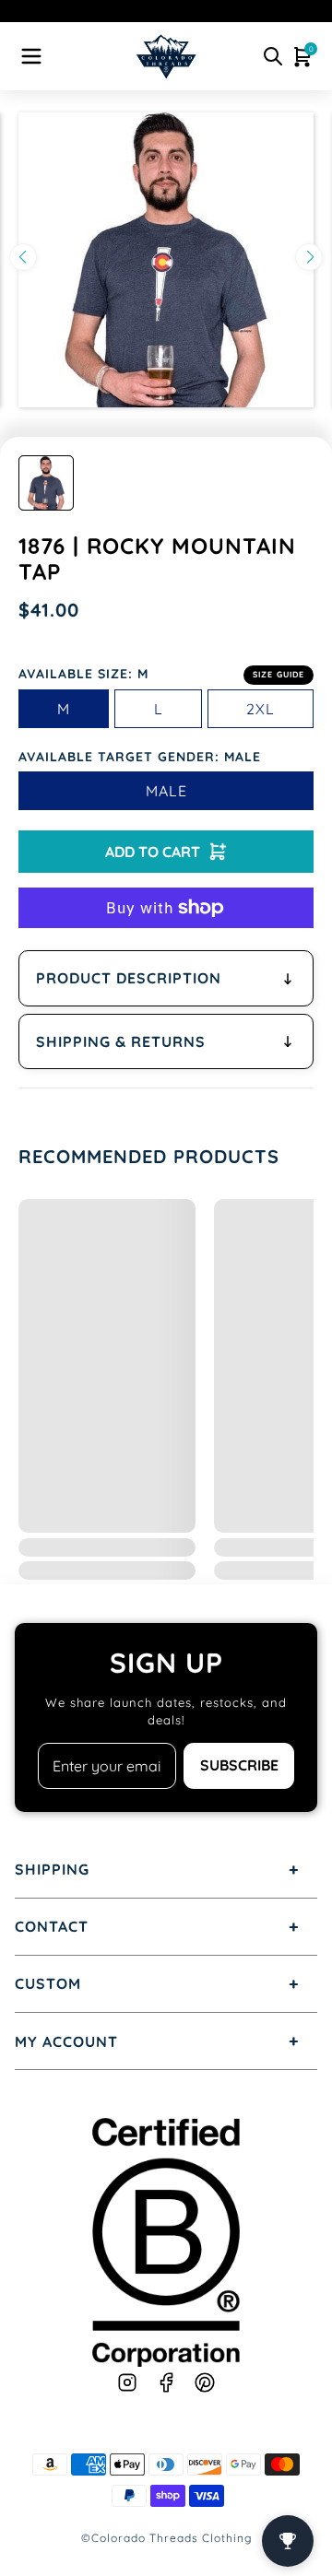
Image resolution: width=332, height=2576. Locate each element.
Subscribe (239, 1765)
